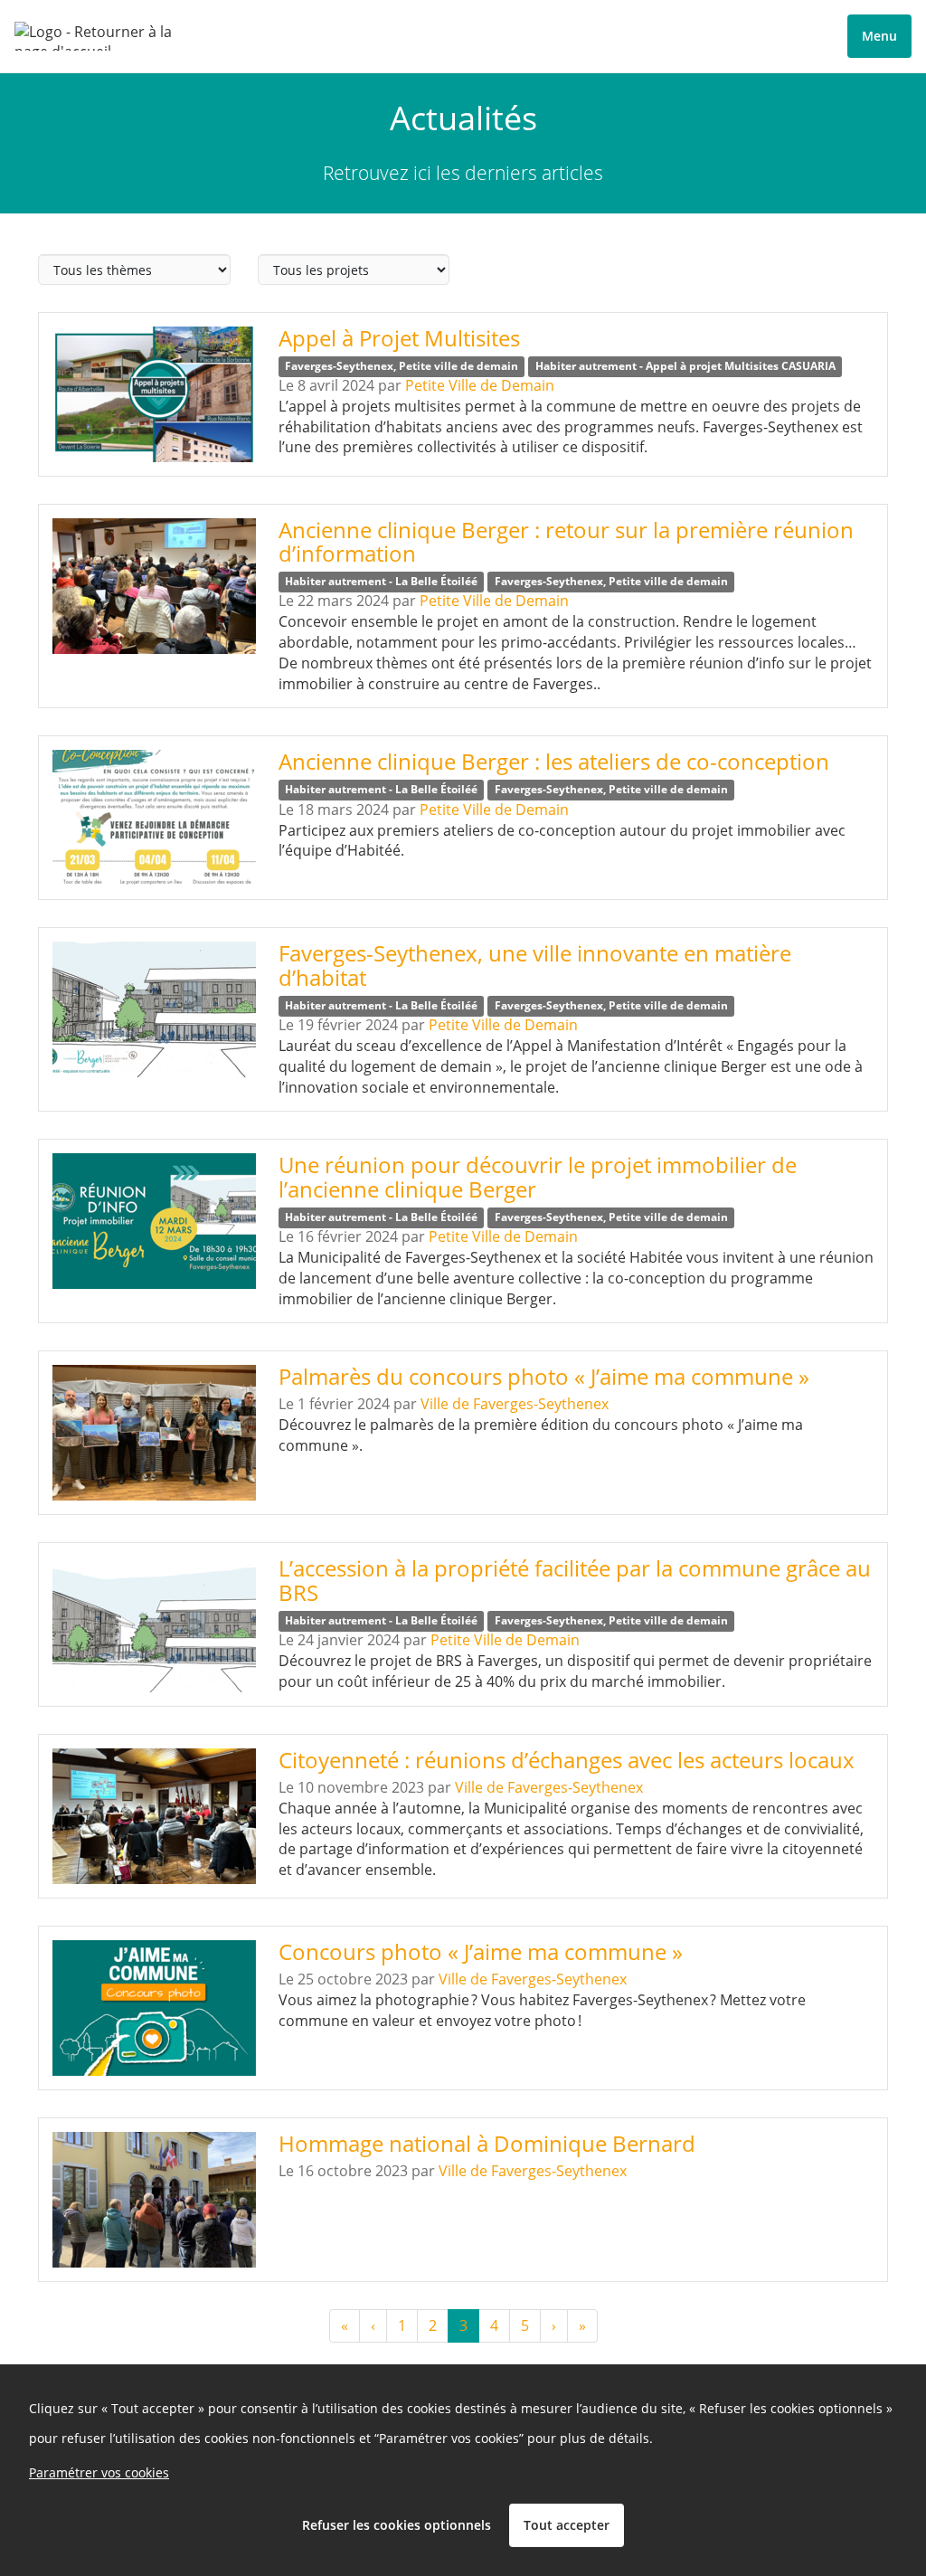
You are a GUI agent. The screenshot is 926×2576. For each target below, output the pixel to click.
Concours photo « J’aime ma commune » (481, 1951)
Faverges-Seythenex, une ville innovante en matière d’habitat (535, 965)
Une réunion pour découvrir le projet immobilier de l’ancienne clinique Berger (538, 1176)
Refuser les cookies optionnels (397, 2525)
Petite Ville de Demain (480, 385)
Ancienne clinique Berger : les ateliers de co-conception (554, 761)
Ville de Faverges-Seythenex (515, 1404)
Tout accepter (567, 2525)
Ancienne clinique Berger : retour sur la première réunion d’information (566, 541)
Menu (879, 36)
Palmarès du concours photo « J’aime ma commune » (544, 1376)
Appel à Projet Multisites (399, 338)
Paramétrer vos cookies (99, 2472)
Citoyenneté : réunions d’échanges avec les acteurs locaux (567, 1760)
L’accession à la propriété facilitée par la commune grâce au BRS (575, 1580)
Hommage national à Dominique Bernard (487, 2143)
